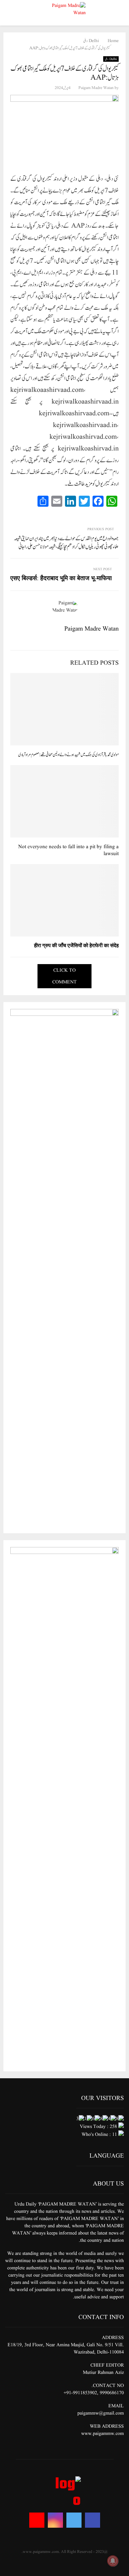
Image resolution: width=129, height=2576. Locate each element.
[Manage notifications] (113, 2561)
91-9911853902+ (80, 2393)
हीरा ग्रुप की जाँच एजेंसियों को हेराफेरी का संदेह (76, 946)
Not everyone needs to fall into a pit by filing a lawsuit (68, 850)
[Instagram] (55, 2520)
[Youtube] (37, 2520)
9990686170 (112, 2393)
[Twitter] (74, 2520)
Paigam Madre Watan (96, 88)
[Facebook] (93, 2520)
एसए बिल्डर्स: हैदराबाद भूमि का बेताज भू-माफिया (61, 579)
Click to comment (64, 976)
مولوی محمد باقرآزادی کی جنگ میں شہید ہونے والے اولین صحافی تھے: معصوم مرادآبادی (68, 755)
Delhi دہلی (111, 59)
